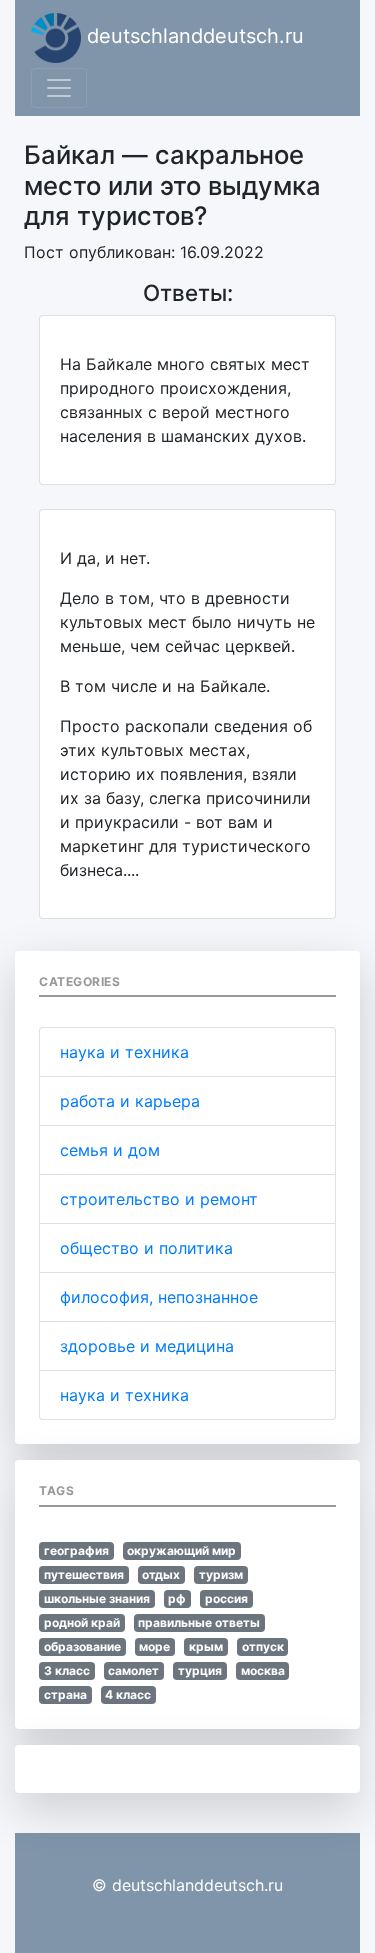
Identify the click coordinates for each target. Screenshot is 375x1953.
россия (226, 1598)
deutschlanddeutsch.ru (192, 36)
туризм (221, 1574)
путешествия (84, 1574)
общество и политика (146, 1248)
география (76, 1550)
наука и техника (124, 1052)
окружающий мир (181, 1550)
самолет (133, 1670)
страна (65, 1694)
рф (177, 1598)
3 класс (67, 1670)
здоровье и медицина (147, 1346)
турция (200, 1670)
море (154, 1646)
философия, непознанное (159, 1297)
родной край (82, 1622)
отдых (161, 1574)
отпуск (263, 1646)
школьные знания (97, 1598)
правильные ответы (199, 1622)
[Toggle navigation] (59, 88)
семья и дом (110, 1150)
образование (82, 1646)
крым (206, 1646)
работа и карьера (130, 1101)
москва (263, 1670)
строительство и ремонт (159, 1199)
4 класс (128, 1694)
